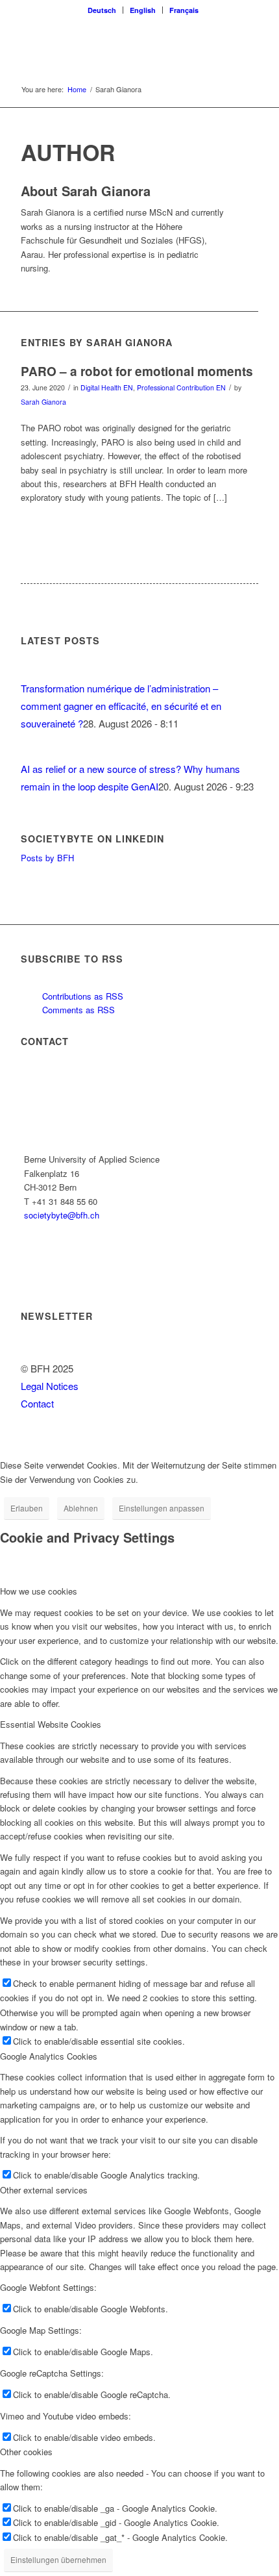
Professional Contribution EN (181, 387)
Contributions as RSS (81, 996)
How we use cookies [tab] (39, 1591)
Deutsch (102, 10)
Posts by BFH (47, 858)
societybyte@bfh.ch (62, 1215)
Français (184, 10)
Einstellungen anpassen (162, 1508)
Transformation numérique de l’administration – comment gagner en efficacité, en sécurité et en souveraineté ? (121, 706)
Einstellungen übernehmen (58, 2559)
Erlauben (27, 1508)
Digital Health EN (107, 387)
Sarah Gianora (43, 402)
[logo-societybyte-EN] (115, 45)
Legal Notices (50, 1386)
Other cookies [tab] (26, 2452)
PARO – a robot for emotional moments (137, 371)
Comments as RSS (77, 1010)
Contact (37, 1403)
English (143, 10)
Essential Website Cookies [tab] (51, 1724)
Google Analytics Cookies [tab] (49, 2056)
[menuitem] (102, 10)
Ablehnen (81, 1508)
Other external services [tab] (44, 2190)
